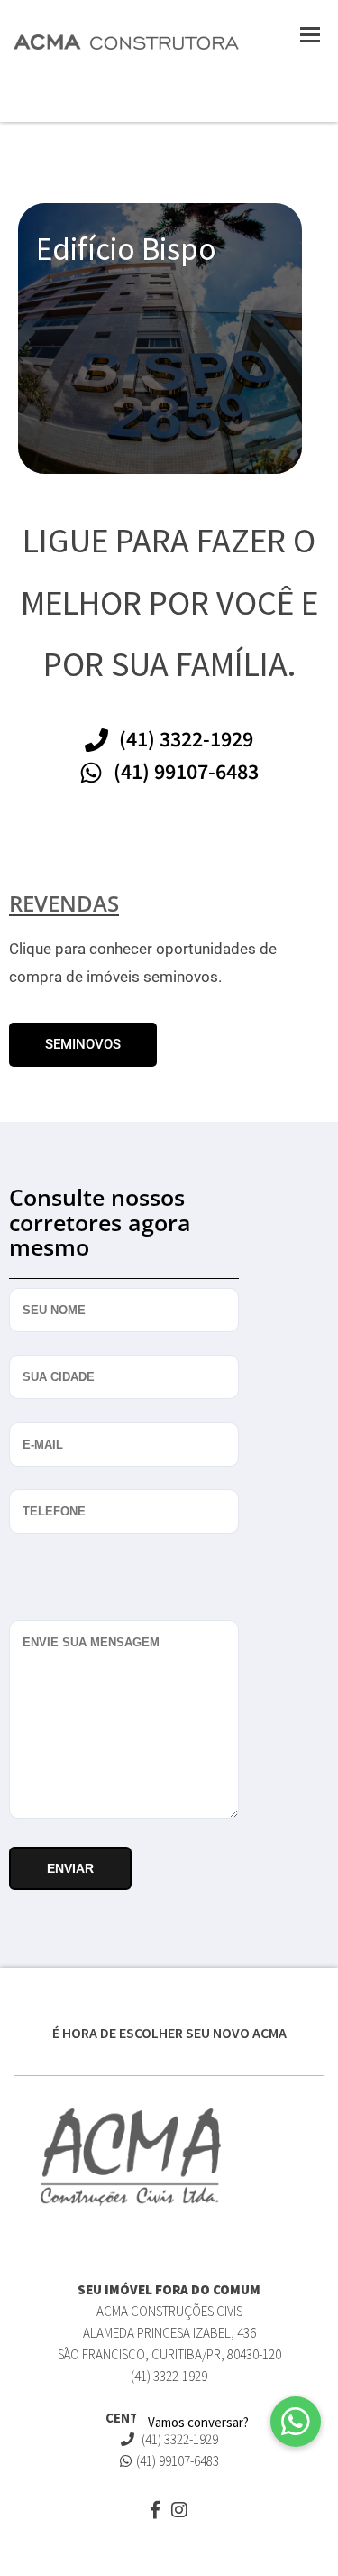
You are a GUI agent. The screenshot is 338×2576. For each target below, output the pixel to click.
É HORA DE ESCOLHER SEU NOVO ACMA (169, 2033)
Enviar (70, 1868)
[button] (296, 2422)
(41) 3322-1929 (178, 2439)
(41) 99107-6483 (178, 2461)
